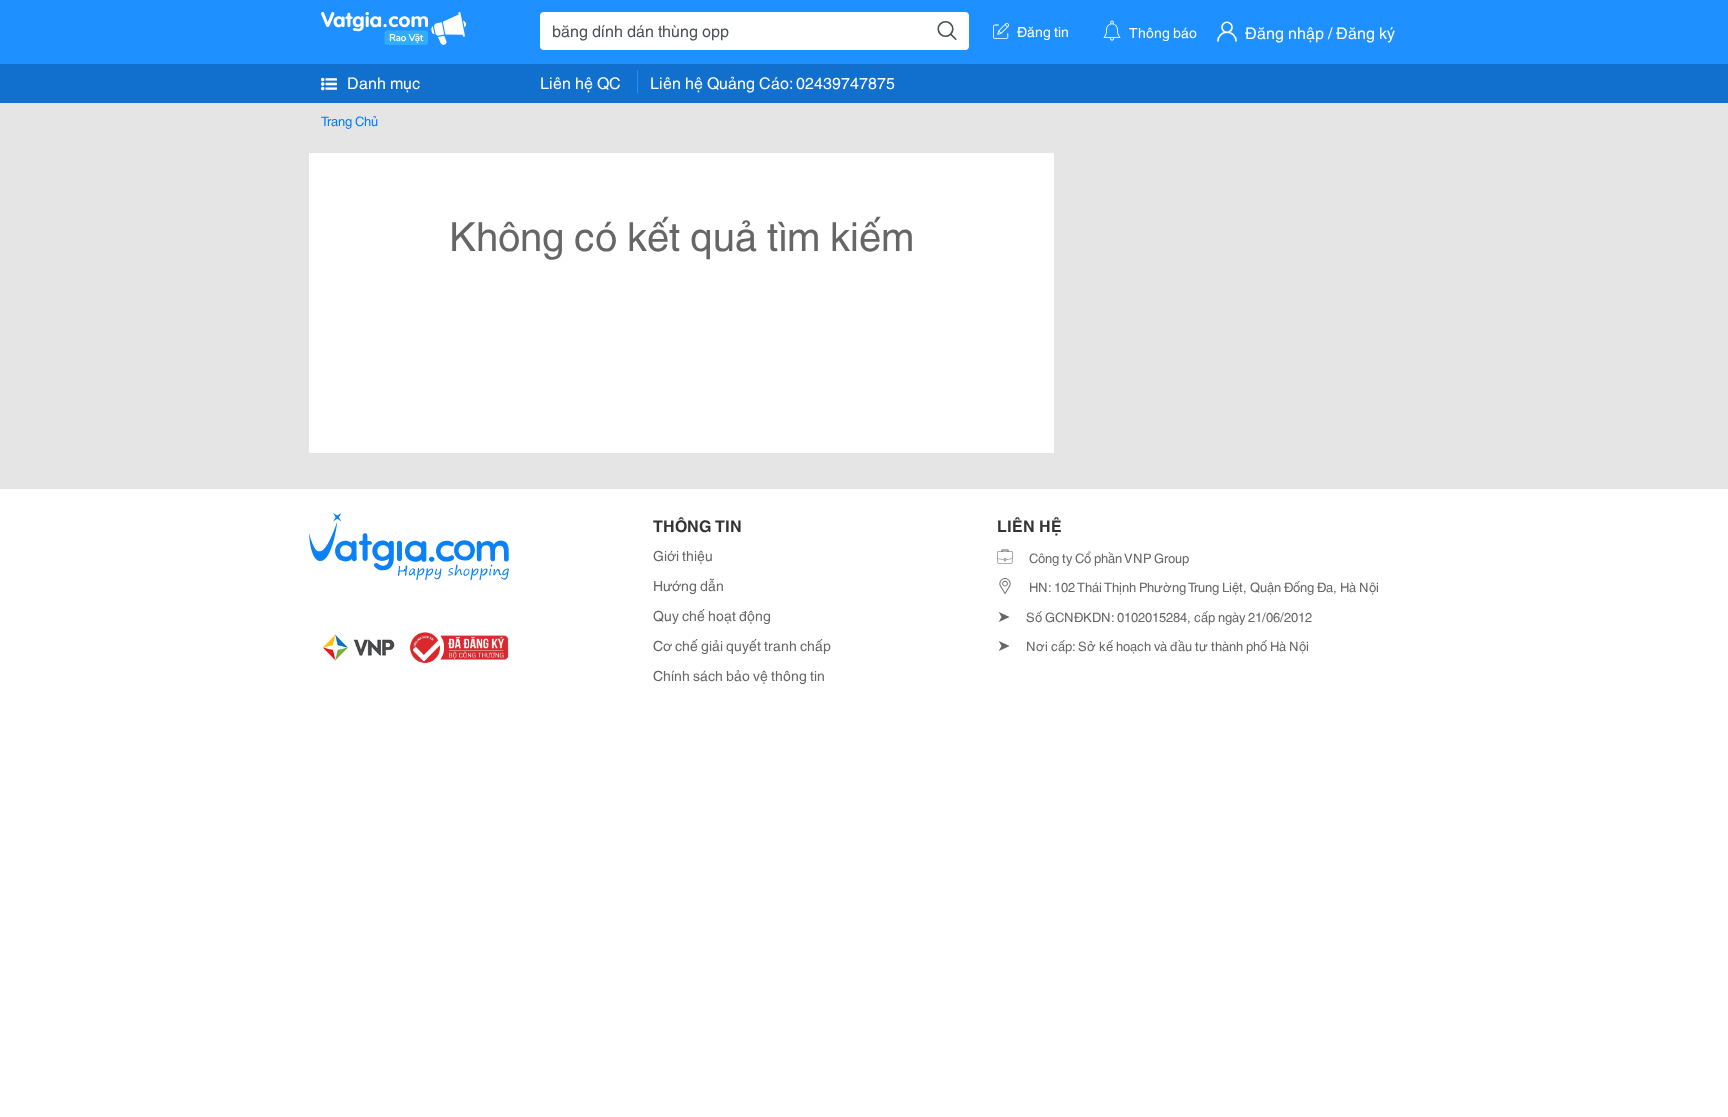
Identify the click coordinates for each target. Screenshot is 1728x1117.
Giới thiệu (683, 555)
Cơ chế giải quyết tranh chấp (742, 645)
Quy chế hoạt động (712, 615)
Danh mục (381, 81)
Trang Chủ (349, 120)
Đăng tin (1043, 31)
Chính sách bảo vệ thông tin (739, 675)
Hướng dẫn (688, 585)
